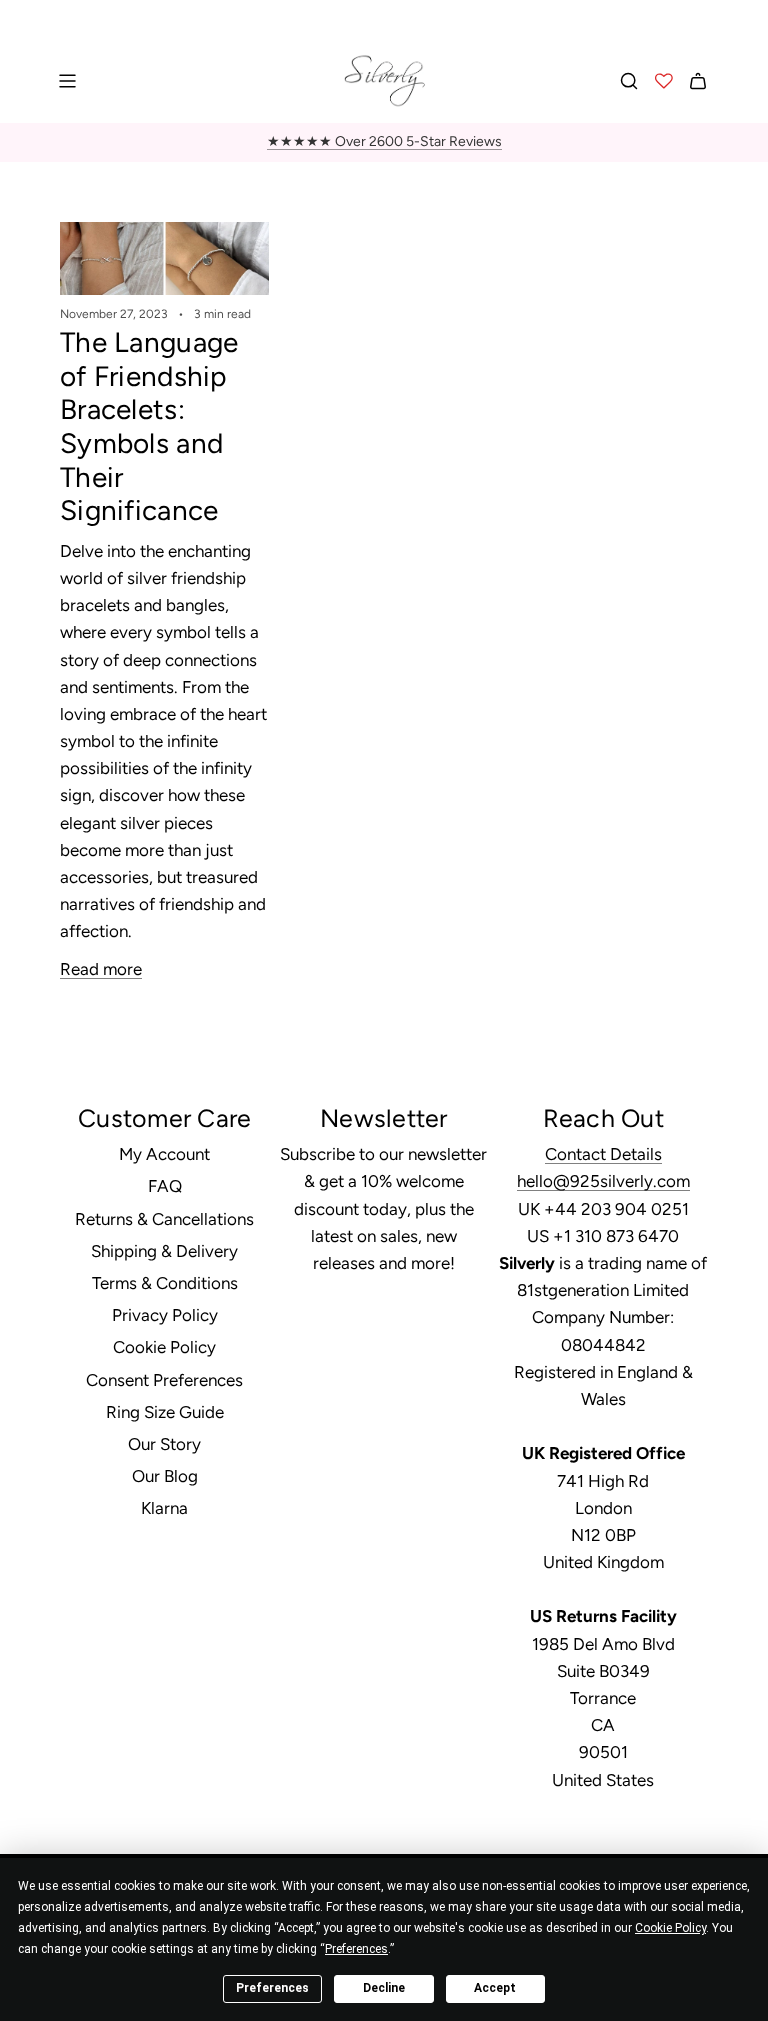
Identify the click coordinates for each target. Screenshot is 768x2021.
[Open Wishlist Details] (664, 81)
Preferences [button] (356, 1949)
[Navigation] (67, 81)
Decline (384, 1988)
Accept (495, 1988)
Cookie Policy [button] (670, 1928)
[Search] (629, 81)
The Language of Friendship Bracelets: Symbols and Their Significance (149, 426)
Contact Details (603, 1154)
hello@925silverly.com (603, 1181)
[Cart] (698, 81)
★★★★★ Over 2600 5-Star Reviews (384, 141)
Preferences (272, 1988)
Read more (101, 969)
